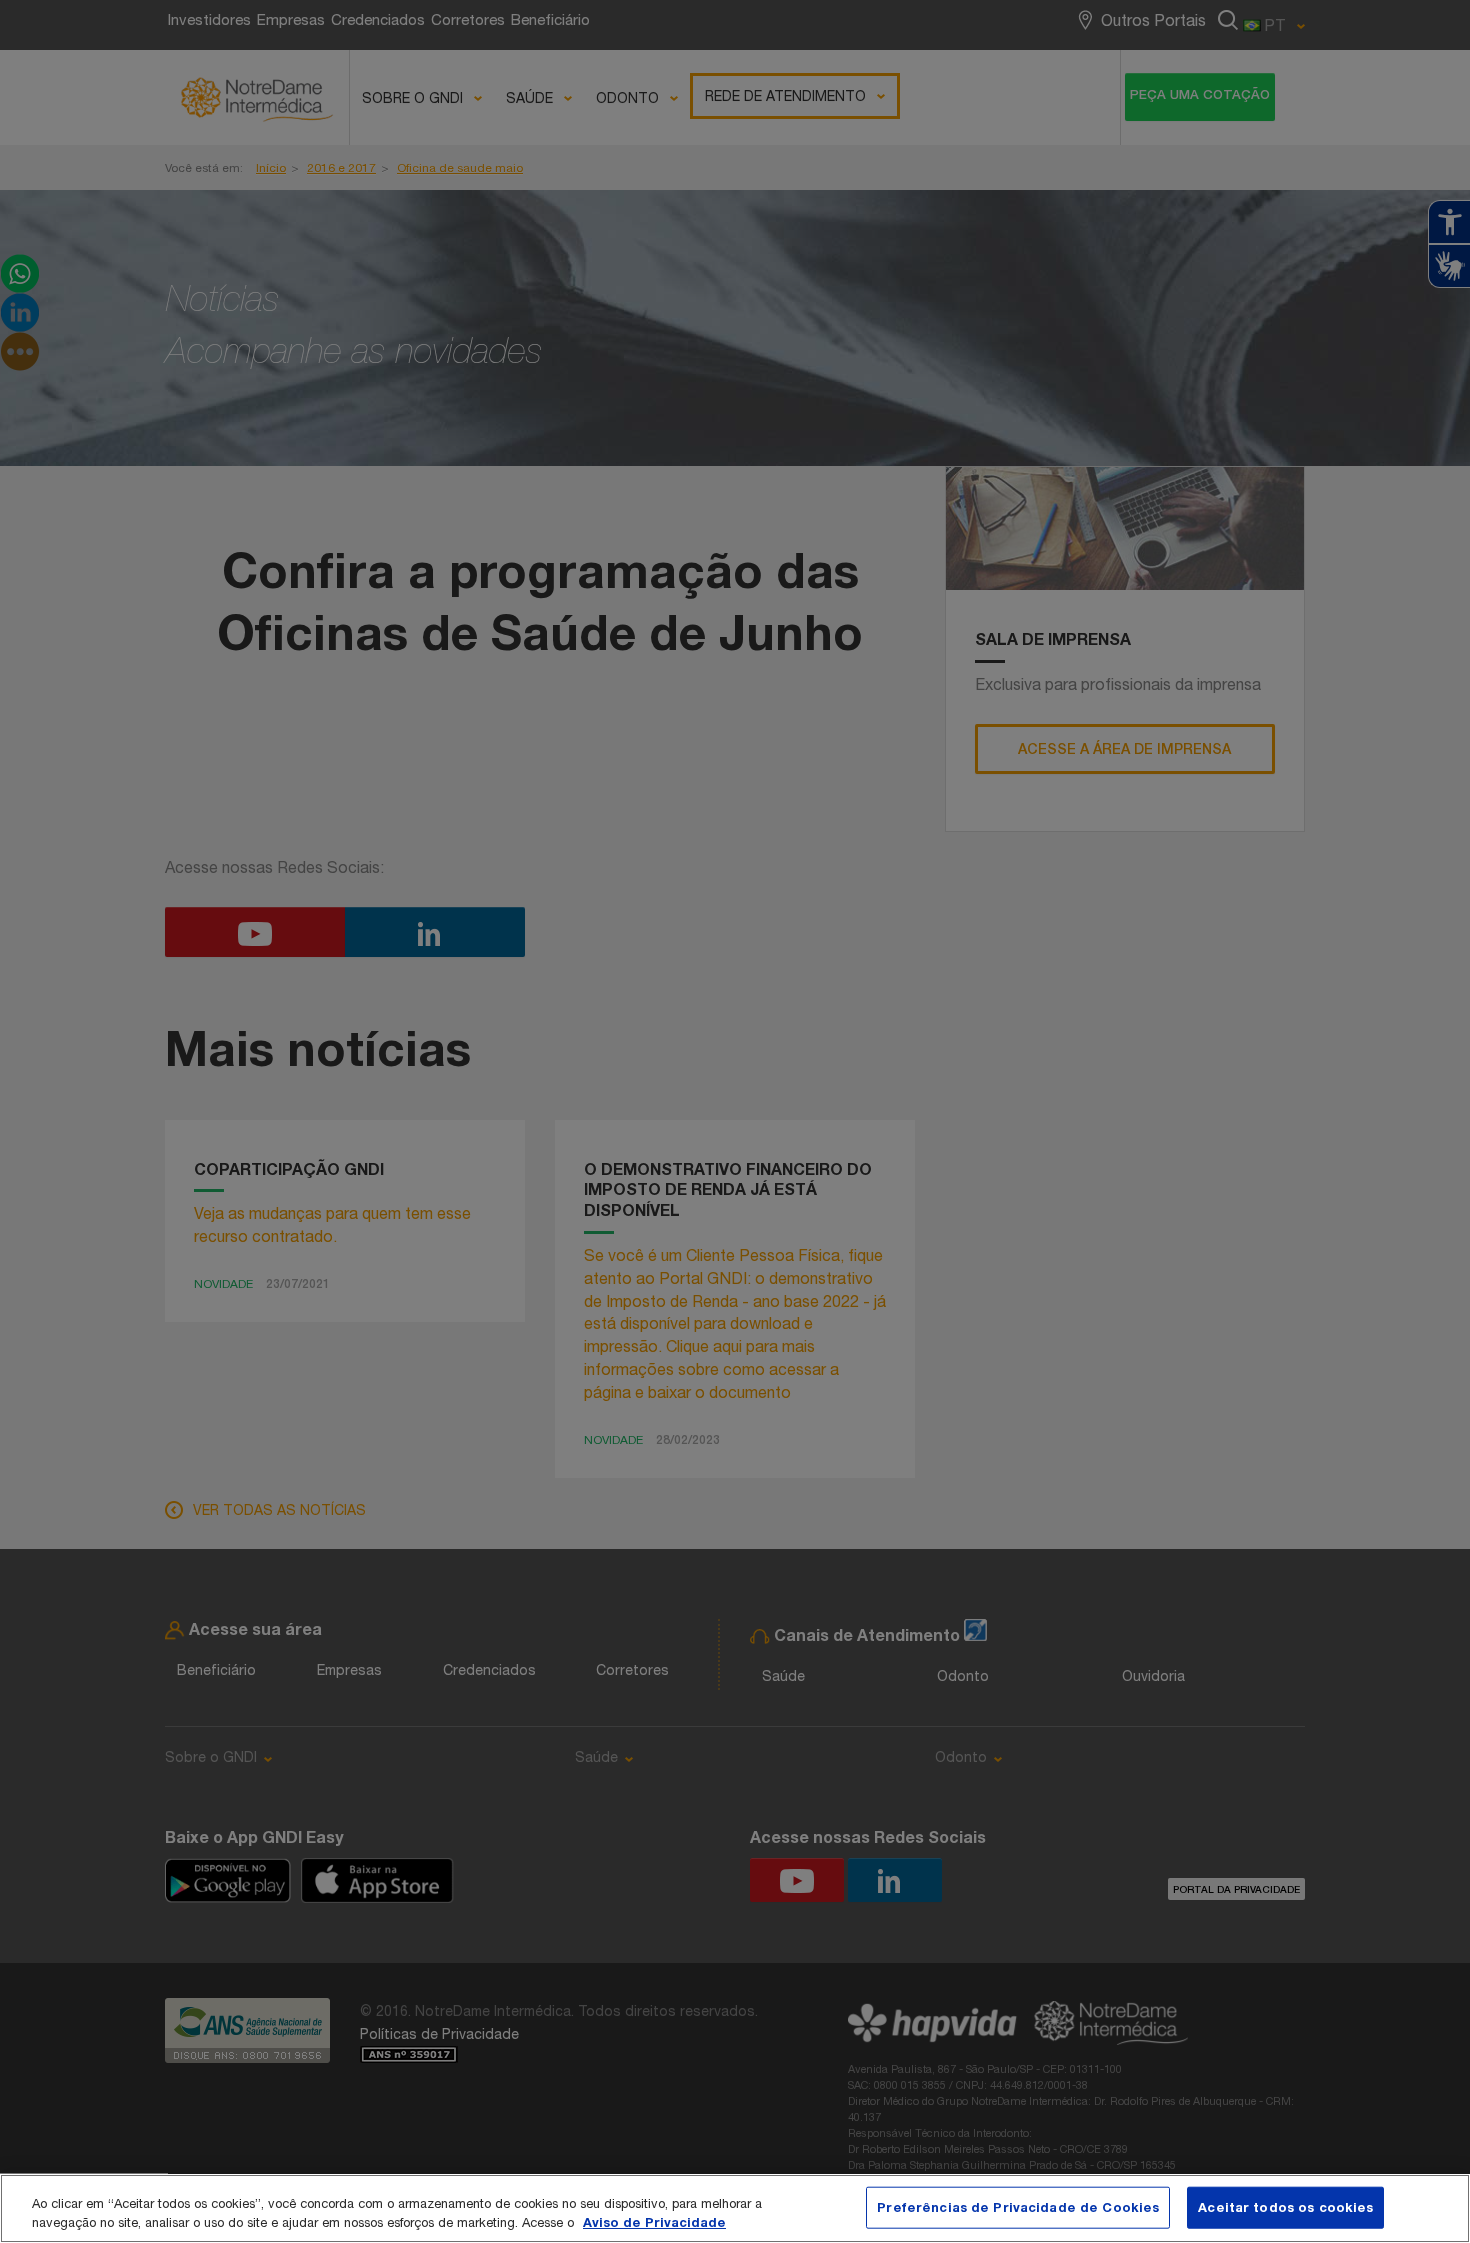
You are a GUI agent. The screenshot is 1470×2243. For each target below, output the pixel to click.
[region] (735, 2208)
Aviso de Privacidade (654, 2222)
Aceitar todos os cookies (1285, 2207)
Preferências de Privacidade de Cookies (1018, 2207)
